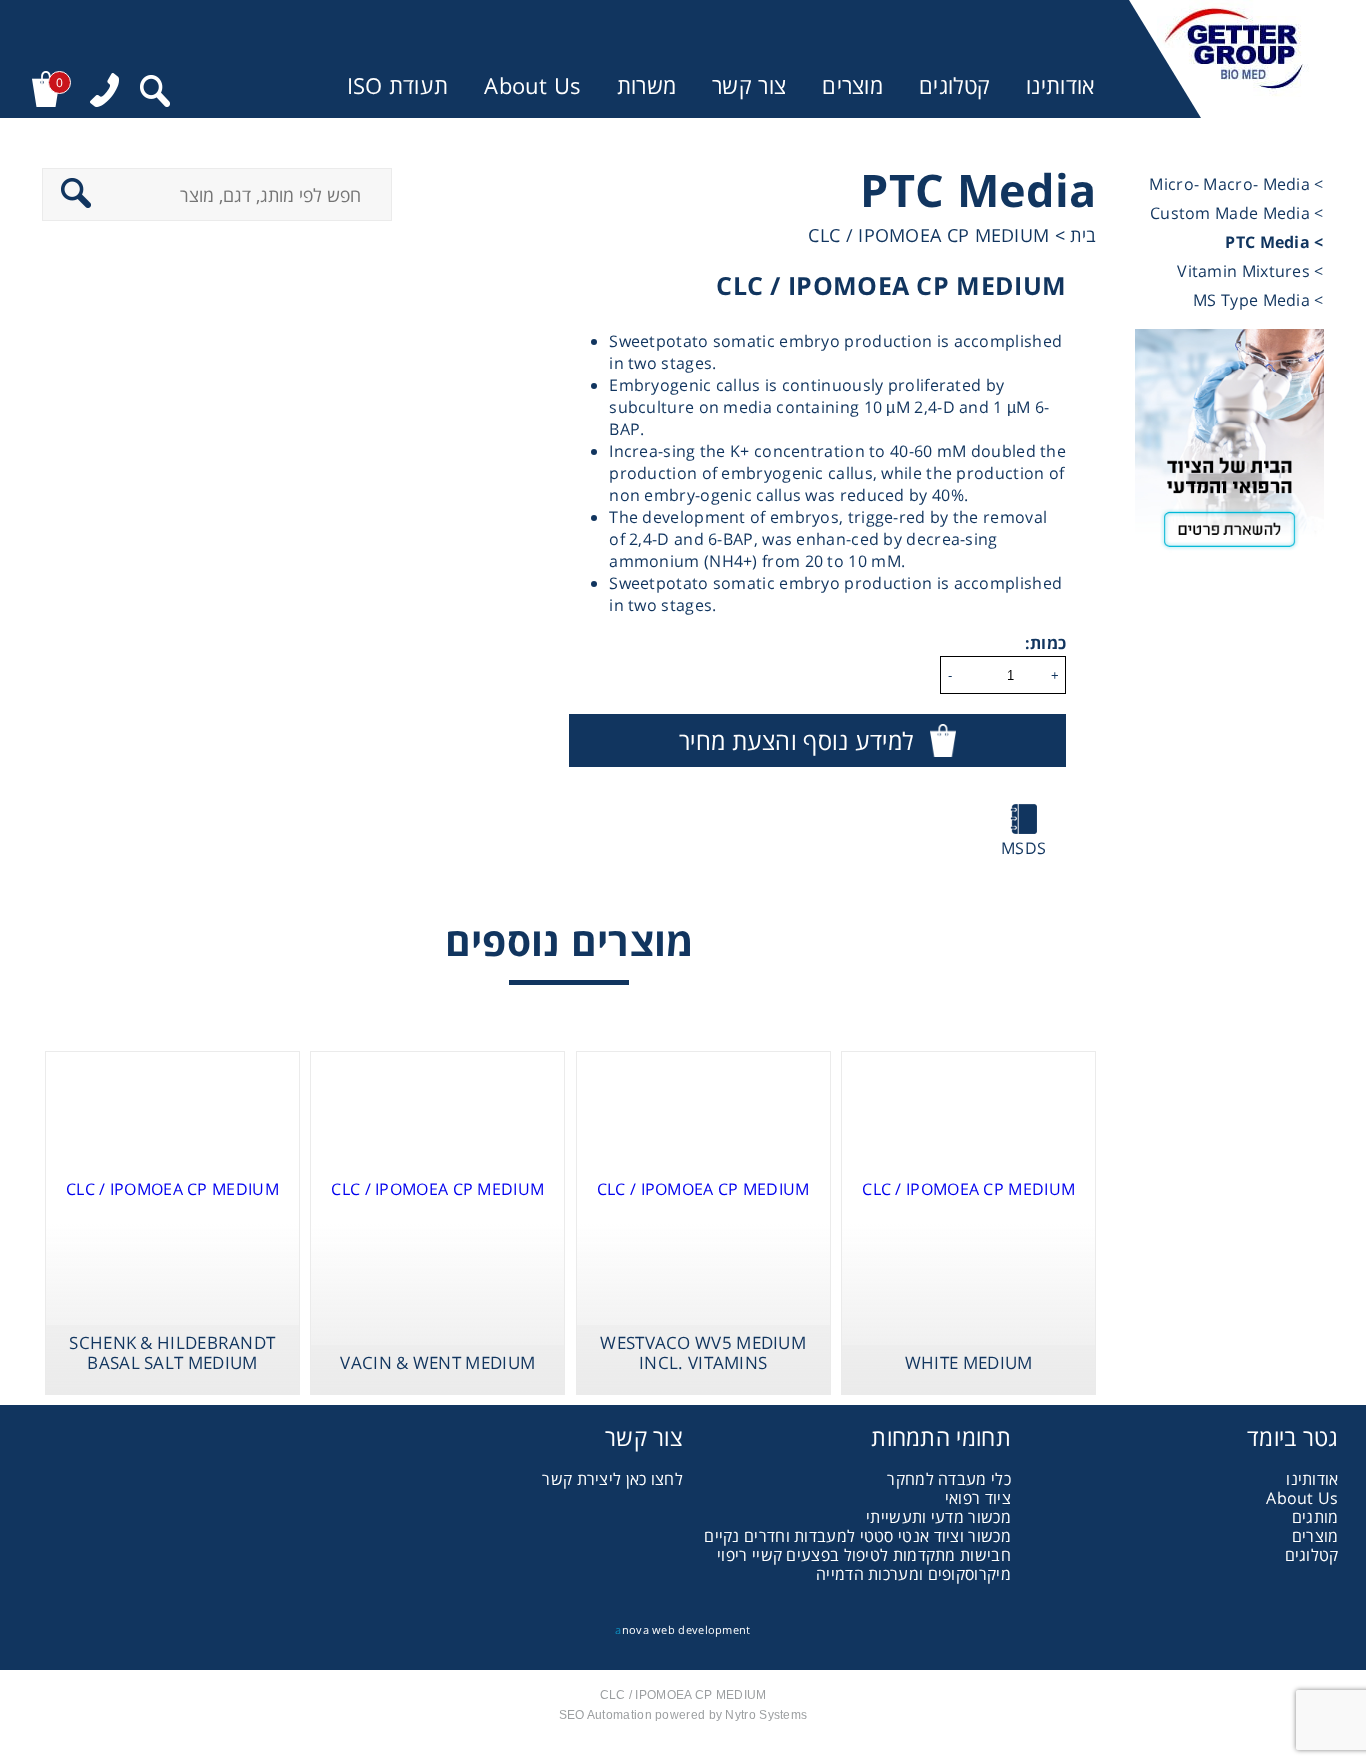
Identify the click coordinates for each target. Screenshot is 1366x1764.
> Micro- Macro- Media (1236, 184)
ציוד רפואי (978, 1498)
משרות (647, 85)
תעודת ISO (398, 85)
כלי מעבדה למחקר (949, 1479)
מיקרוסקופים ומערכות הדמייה (913, 1574)
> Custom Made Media (1237, 213)
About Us (532, 85)
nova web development (682, 1629)
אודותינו (1060, 85)
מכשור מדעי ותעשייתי (938, 1517)
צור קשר (749, 85)
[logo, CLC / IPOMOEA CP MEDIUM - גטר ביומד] (1234, 59)
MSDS (1023, 848)
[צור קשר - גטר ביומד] (1229, 446)
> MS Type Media (1258, 300)
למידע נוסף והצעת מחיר (796, 740)
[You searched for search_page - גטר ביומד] (155, 93)
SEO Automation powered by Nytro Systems (683, 1715)
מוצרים (852, 85)
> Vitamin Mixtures (1250, 271)
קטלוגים (954, 85)
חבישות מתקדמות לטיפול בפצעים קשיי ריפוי (864, 1555)
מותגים (1315, 1517)
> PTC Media (1274, 242)
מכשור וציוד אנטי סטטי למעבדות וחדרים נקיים (857, 1536)
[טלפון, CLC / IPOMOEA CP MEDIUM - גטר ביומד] (104, 92)
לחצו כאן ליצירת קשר (612, 1479)
